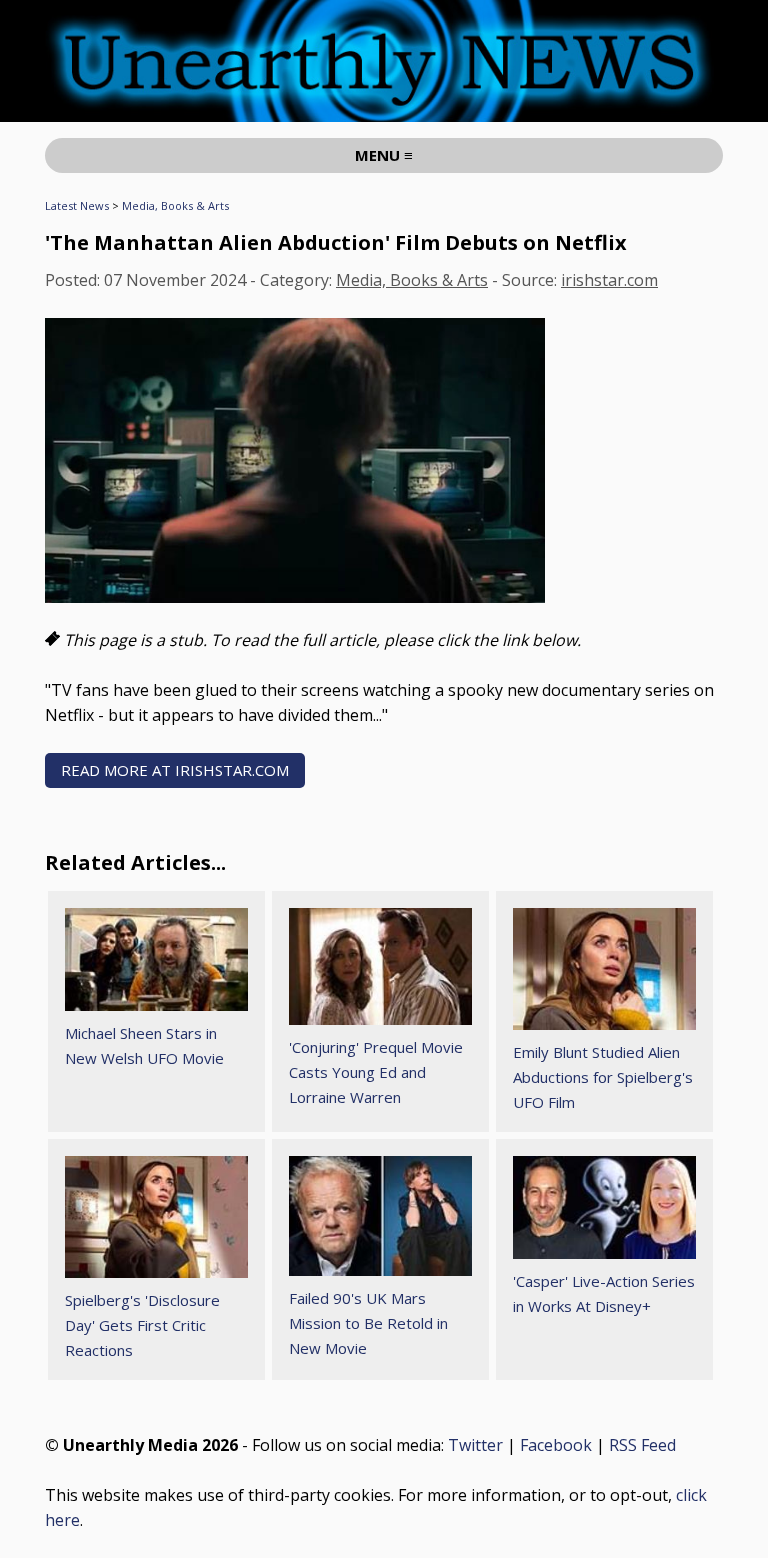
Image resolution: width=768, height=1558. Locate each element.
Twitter (475, 1445)
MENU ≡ (384, 155)
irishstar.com (609, 280)
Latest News (77, 205)
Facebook (556, 1445)
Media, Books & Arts (175, 205)
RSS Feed (642, 1445)
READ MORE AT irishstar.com (175, 770)
